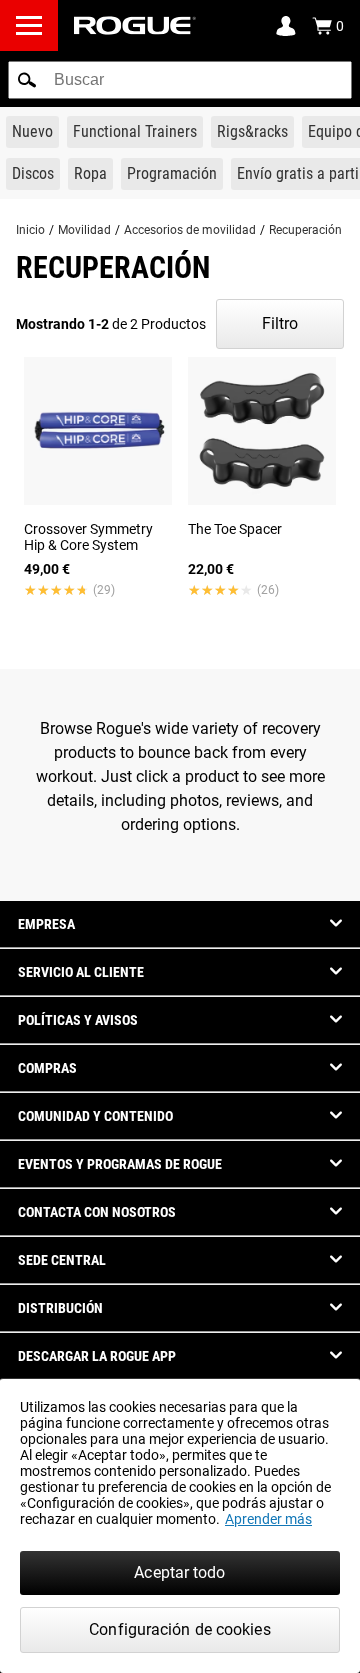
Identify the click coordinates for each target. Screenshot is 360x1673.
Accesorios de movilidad (190, 230)
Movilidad (84, 230)
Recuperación (305, 230)
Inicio (30, 230)
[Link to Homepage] (135, 25)
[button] (27, 80)
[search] (180, 80)
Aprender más (268, 1519)
